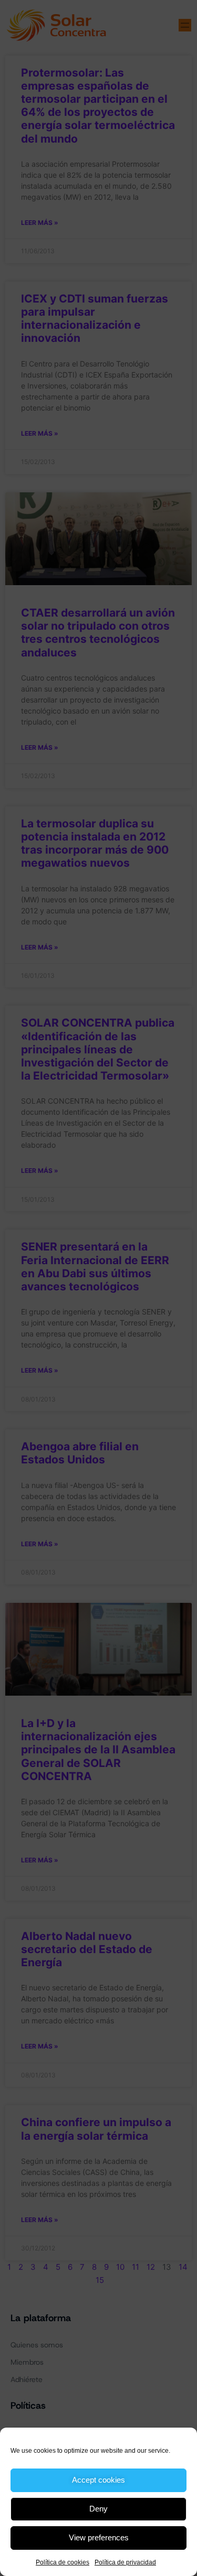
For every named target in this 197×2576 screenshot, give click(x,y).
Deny (98, 2509)
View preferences (99, 2537)
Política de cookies (63, 2562)
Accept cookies (98, 2480)
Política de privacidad (125, 2562)
